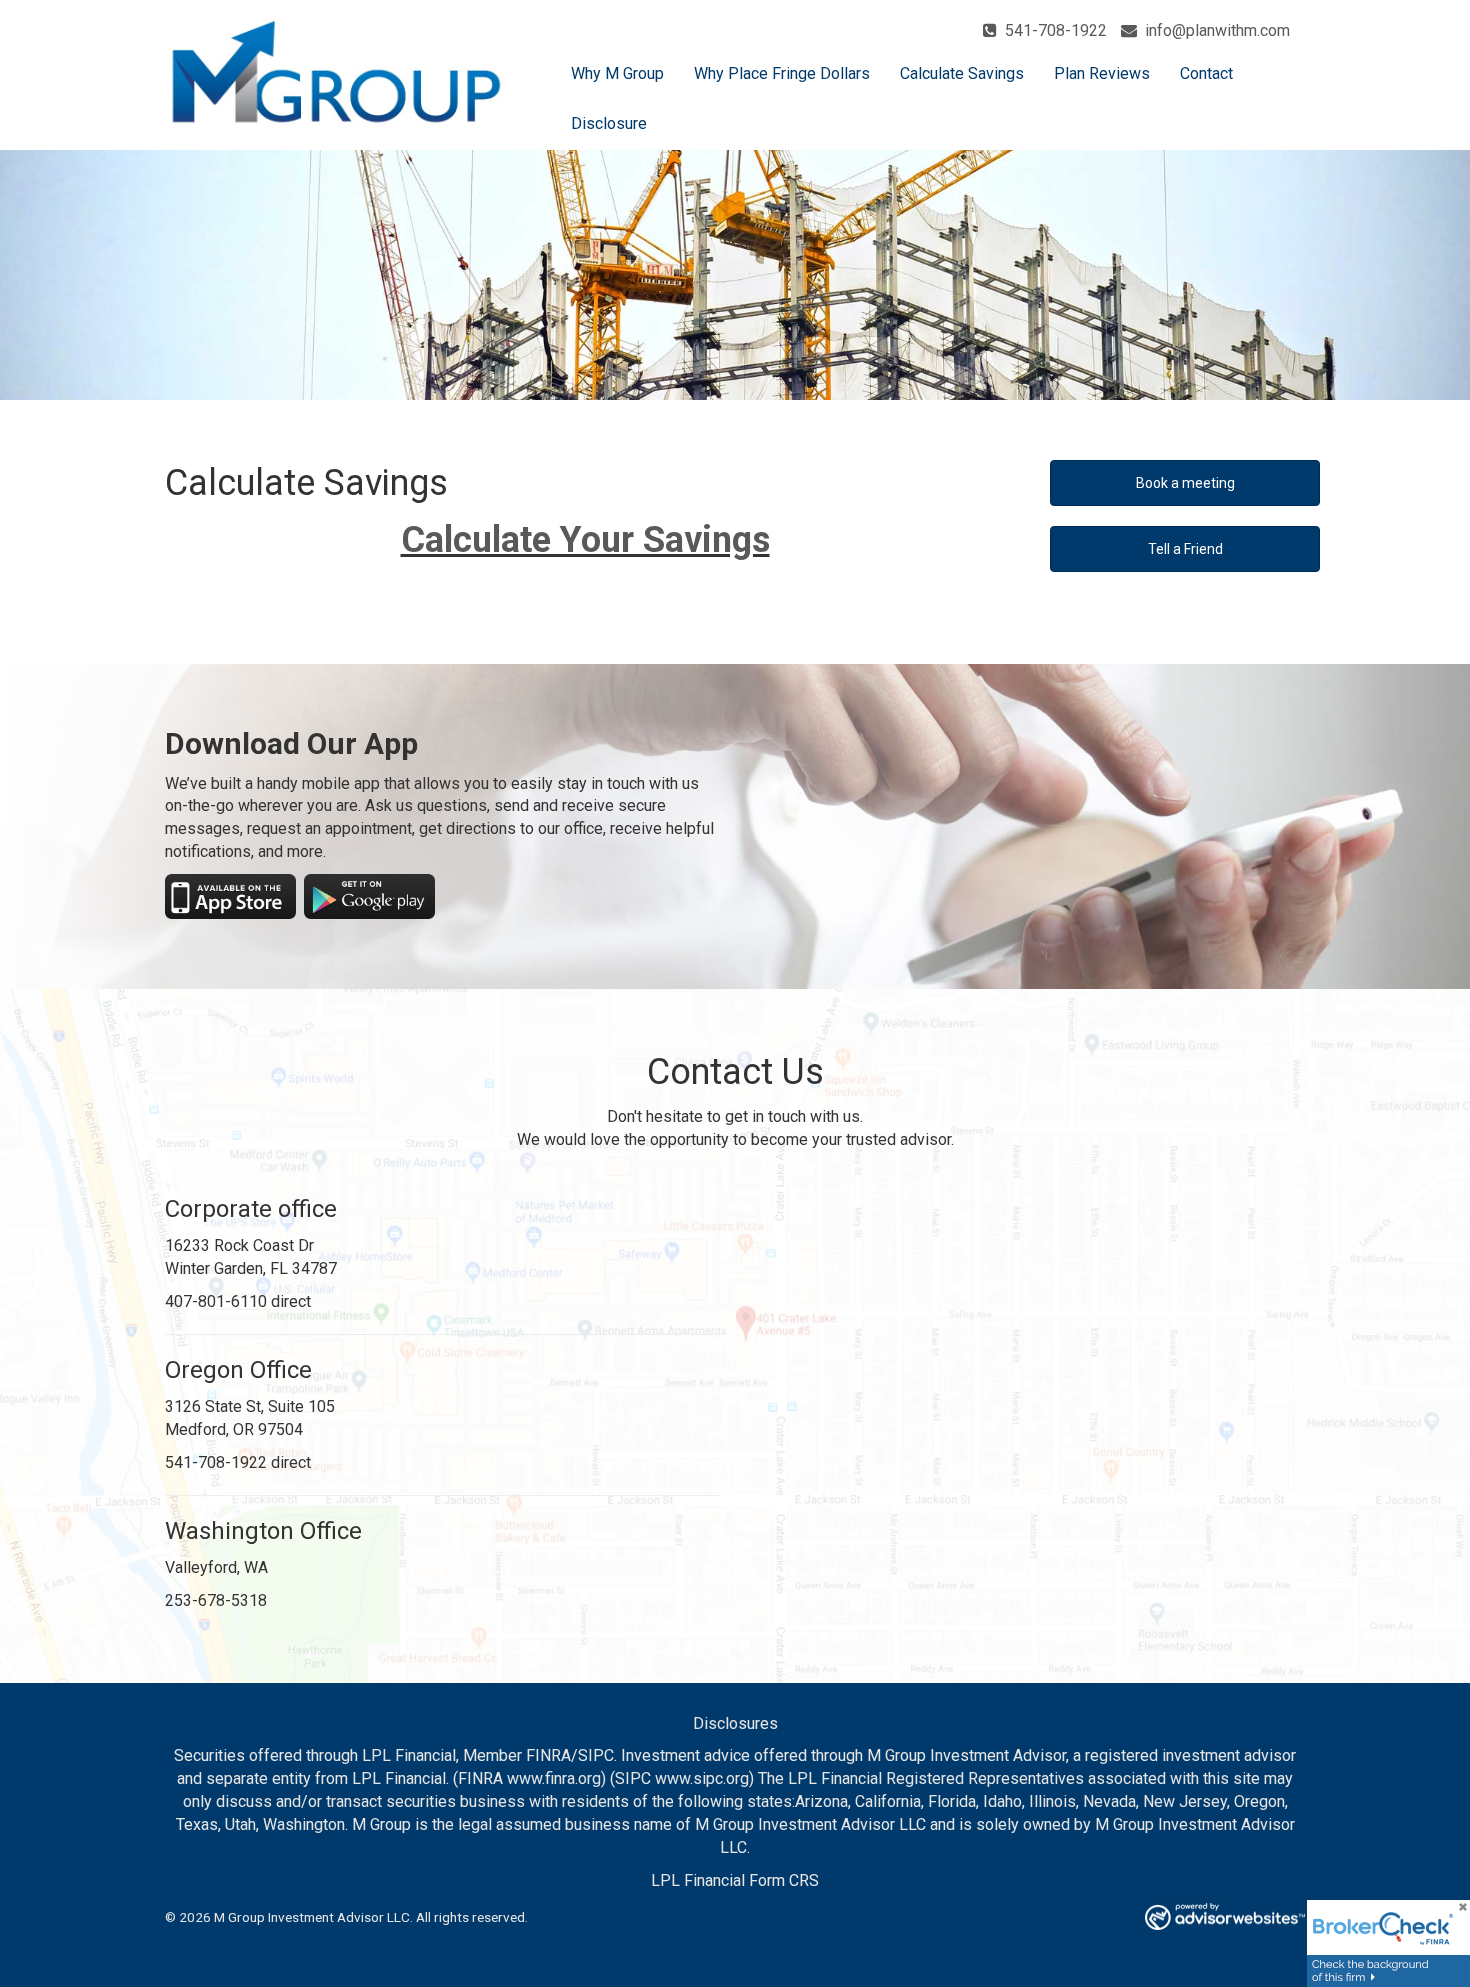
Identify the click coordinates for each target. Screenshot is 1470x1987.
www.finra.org (554, 1778)
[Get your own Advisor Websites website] (1225, 1916)
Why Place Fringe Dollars (782, 73)
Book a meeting (1185, 483)
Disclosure (609, 123)
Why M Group (617, 73)
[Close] (1456, 1914)
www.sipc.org (702, 1778)
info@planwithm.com (1215, 30)
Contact (1206, 73)
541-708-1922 (1054, 30)
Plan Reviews (1102, 73)
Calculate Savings (962, 73)
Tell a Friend (1185, 549)
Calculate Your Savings (585, 540)
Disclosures (735, 1723)
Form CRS (784, 1880)
